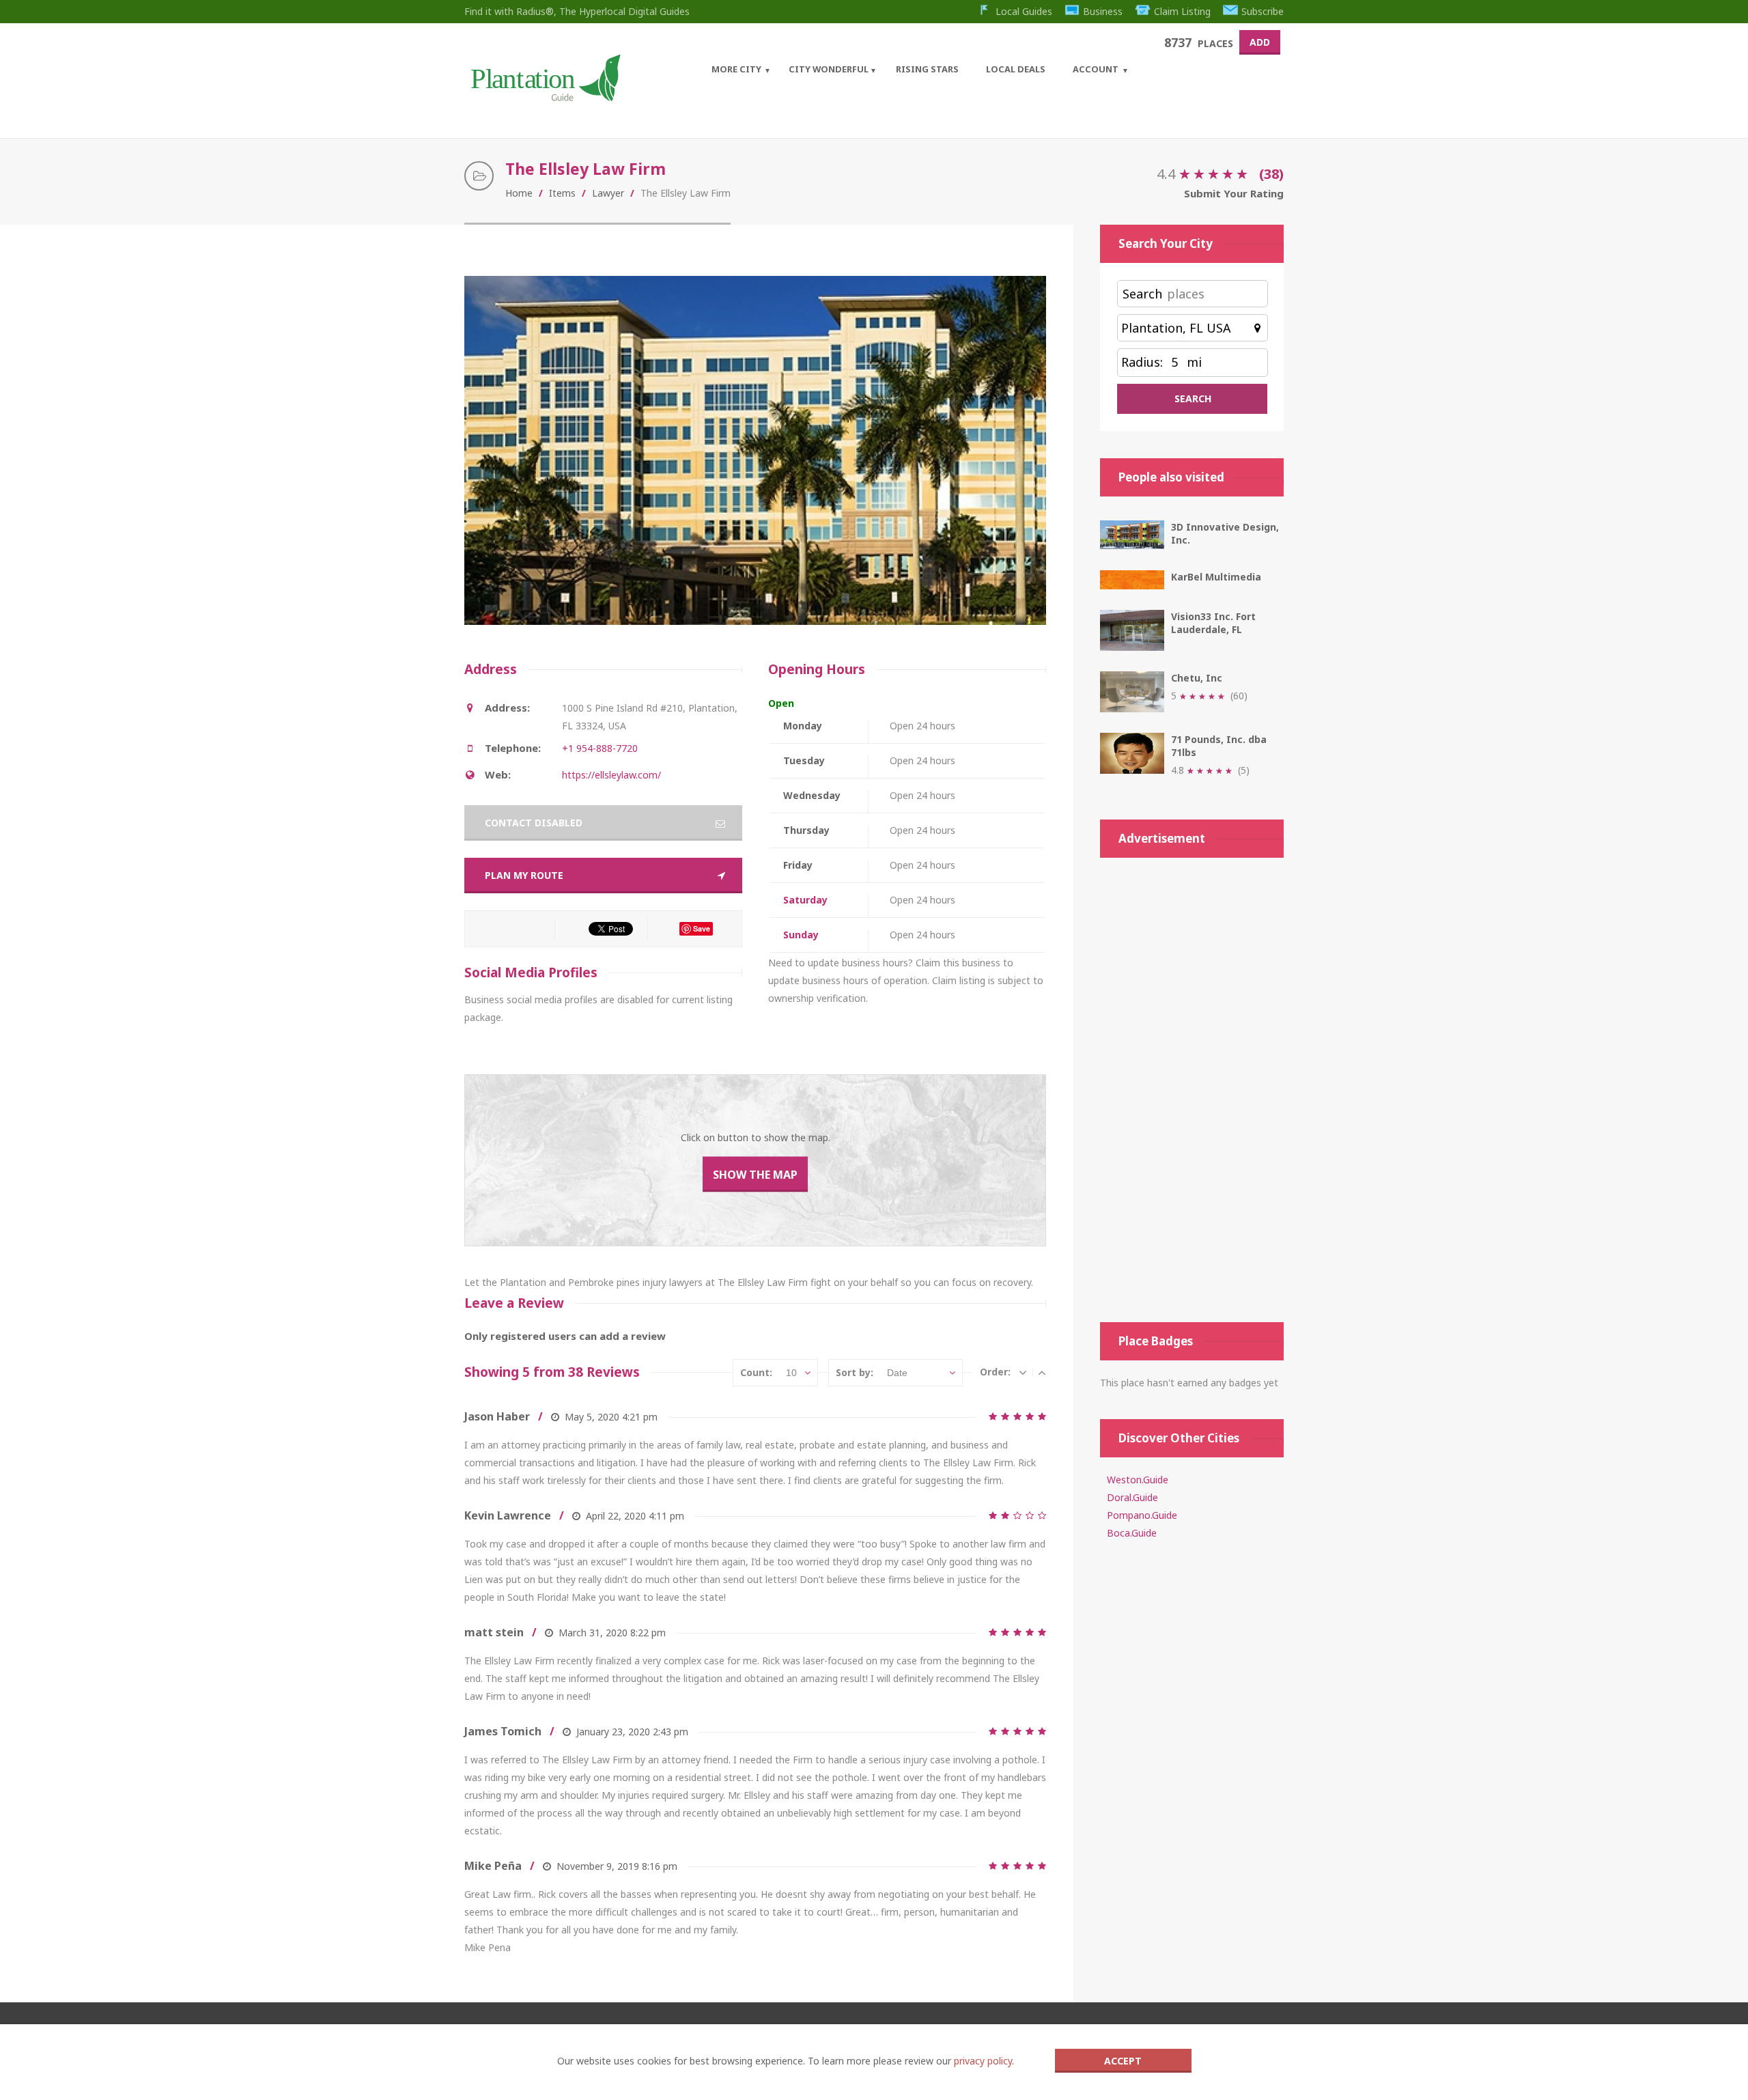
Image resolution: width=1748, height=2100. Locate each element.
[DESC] (1023, 1372)
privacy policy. (984, 2061)
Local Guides (1024, 11)
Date (897, 1373)
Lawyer (608, 193)
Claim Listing (1182, 11)
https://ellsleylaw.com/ (611, 775)
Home (519, 193)
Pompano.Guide (1142, 1515)
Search (1142, 294)
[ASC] (1042, 1372)
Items (562, 193)
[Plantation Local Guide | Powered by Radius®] (545, 97)
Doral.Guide (1132, 1497)
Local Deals (1016, 69)
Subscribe (1263, 11)
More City (736, 69)
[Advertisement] (1192, 1090)
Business (1103, 11)
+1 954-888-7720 (600, 748)
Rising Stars (927, 69)
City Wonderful (829, 69)
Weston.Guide (1138, 1480)
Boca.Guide (1132, 1533)
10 (791, 1373)
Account (1096, 69)
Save (702, 928)
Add (1260, 42)
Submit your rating (1234, 193)
